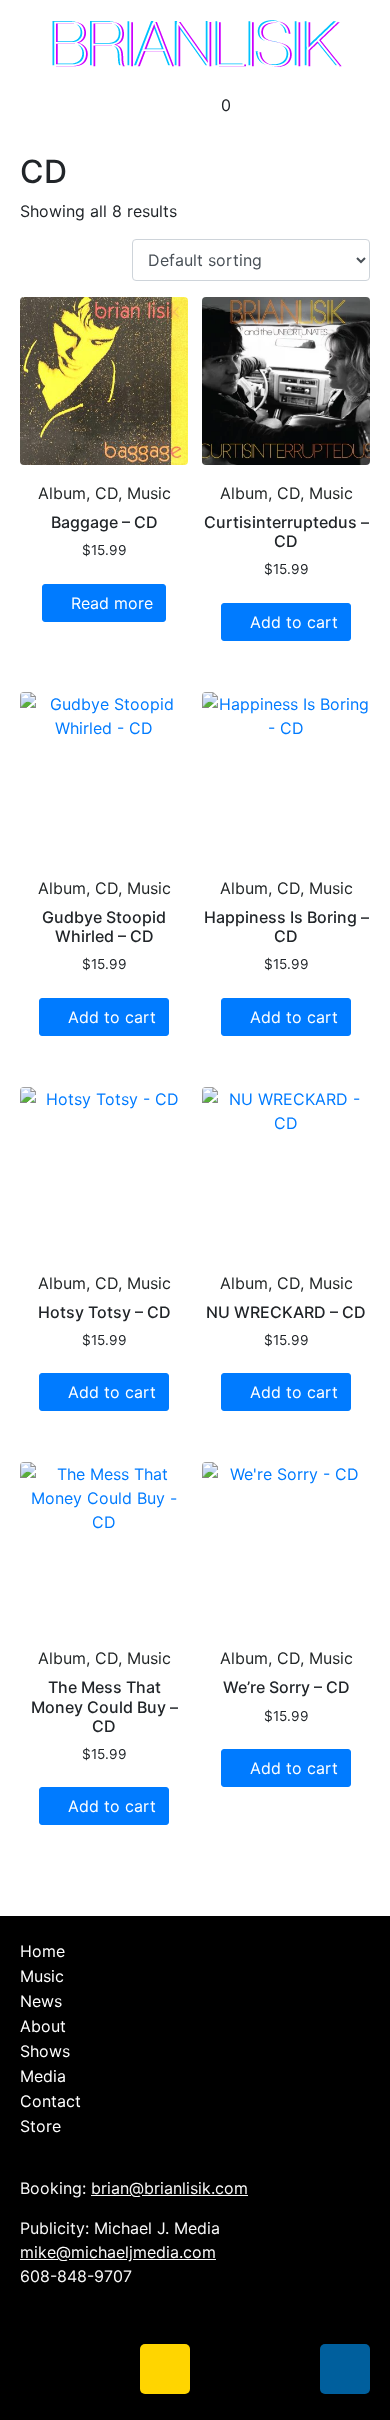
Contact (50, 2101)
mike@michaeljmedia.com (118, 2252)
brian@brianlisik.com (169, 2188)
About (43, 2026)
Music (42, 1976)
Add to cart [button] (294, 622)
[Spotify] (285, 2369)
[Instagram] (165, 2369)
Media (43, 2076)
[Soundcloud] (225, 2369)
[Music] (345, 2369)
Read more (112, 603)
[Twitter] (105, 2369)
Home (42, 1951)
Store (40, 2126)
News (41, 2001)
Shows (45, 2051)
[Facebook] (45, 2369)
